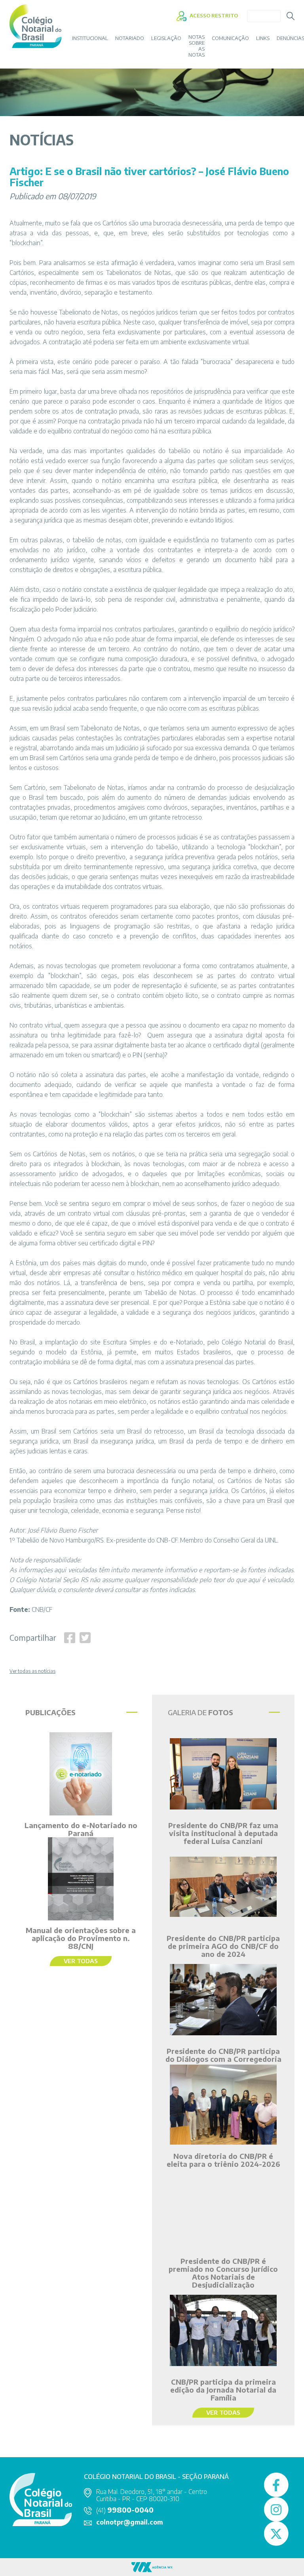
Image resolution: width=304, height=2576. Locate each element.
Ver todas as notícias (32, 1671)
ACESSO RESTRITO (213, 15)
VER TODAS (81, 1961)
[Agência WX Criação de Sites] (152, 2566)
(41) (125, 2510)
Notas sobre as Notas (197, 46)
